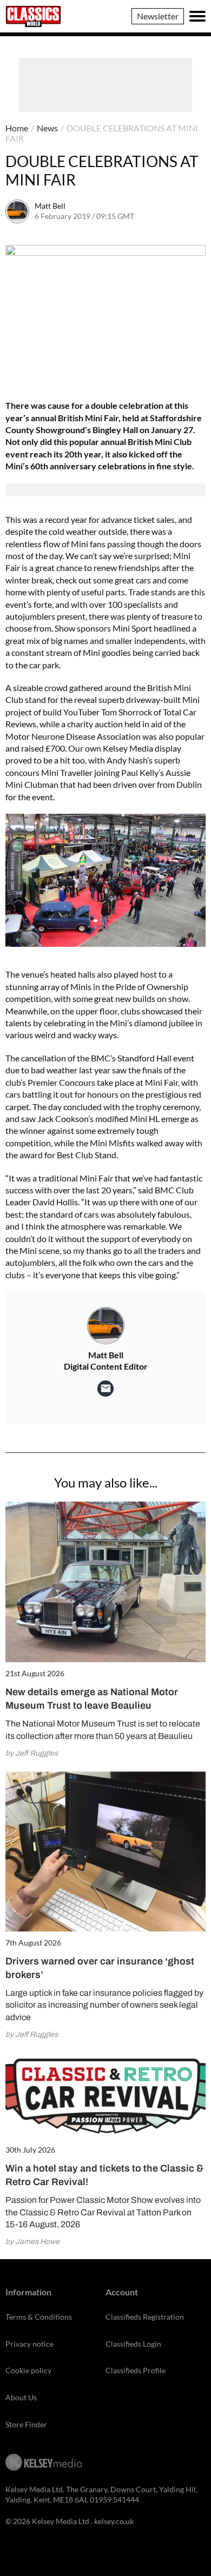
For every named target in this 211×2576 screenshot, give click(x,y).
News (47, 128)
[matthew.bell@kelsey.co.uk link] (105, 1389)
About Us (21, 2397)
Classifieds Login (133, 2344)
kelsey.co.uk (114, 2521)
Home (17, 128)
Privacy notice (29, 2344)
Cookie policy (28, 2370)
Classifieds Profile (136, 2370)
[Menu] (197, 16)
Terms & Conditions (39, 2317)
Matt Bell (50, 206)
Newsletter (158, 16)
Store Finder (26, 2424)
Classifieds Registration (145, 2317)
